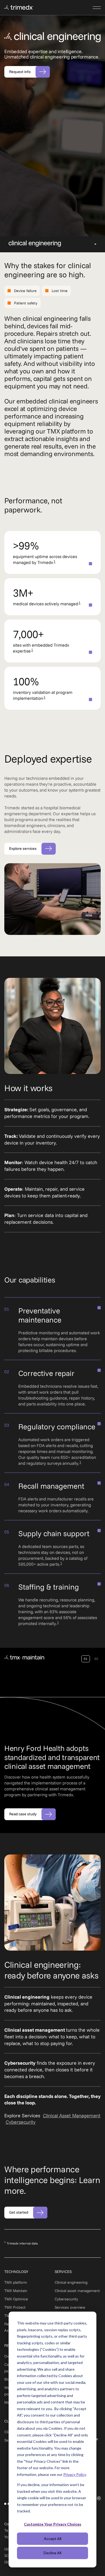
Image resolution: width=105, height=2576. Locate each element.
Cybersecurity (21, 2122)
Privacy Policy (75, 2474)
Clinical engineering (71, 2282)
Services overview (70, 2307)
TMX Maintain (16, 2291)
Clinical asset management (77, 2291)
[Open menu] (97, 8)
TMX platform (16, 2282)
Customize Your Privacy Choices (53, 2524)
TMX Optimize (16, 2299)
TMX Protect (15, 2307)
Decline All (52, 2553)
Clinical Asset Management (72, 2116)
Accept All (53, 2539)
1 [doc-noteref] (55, 561)
